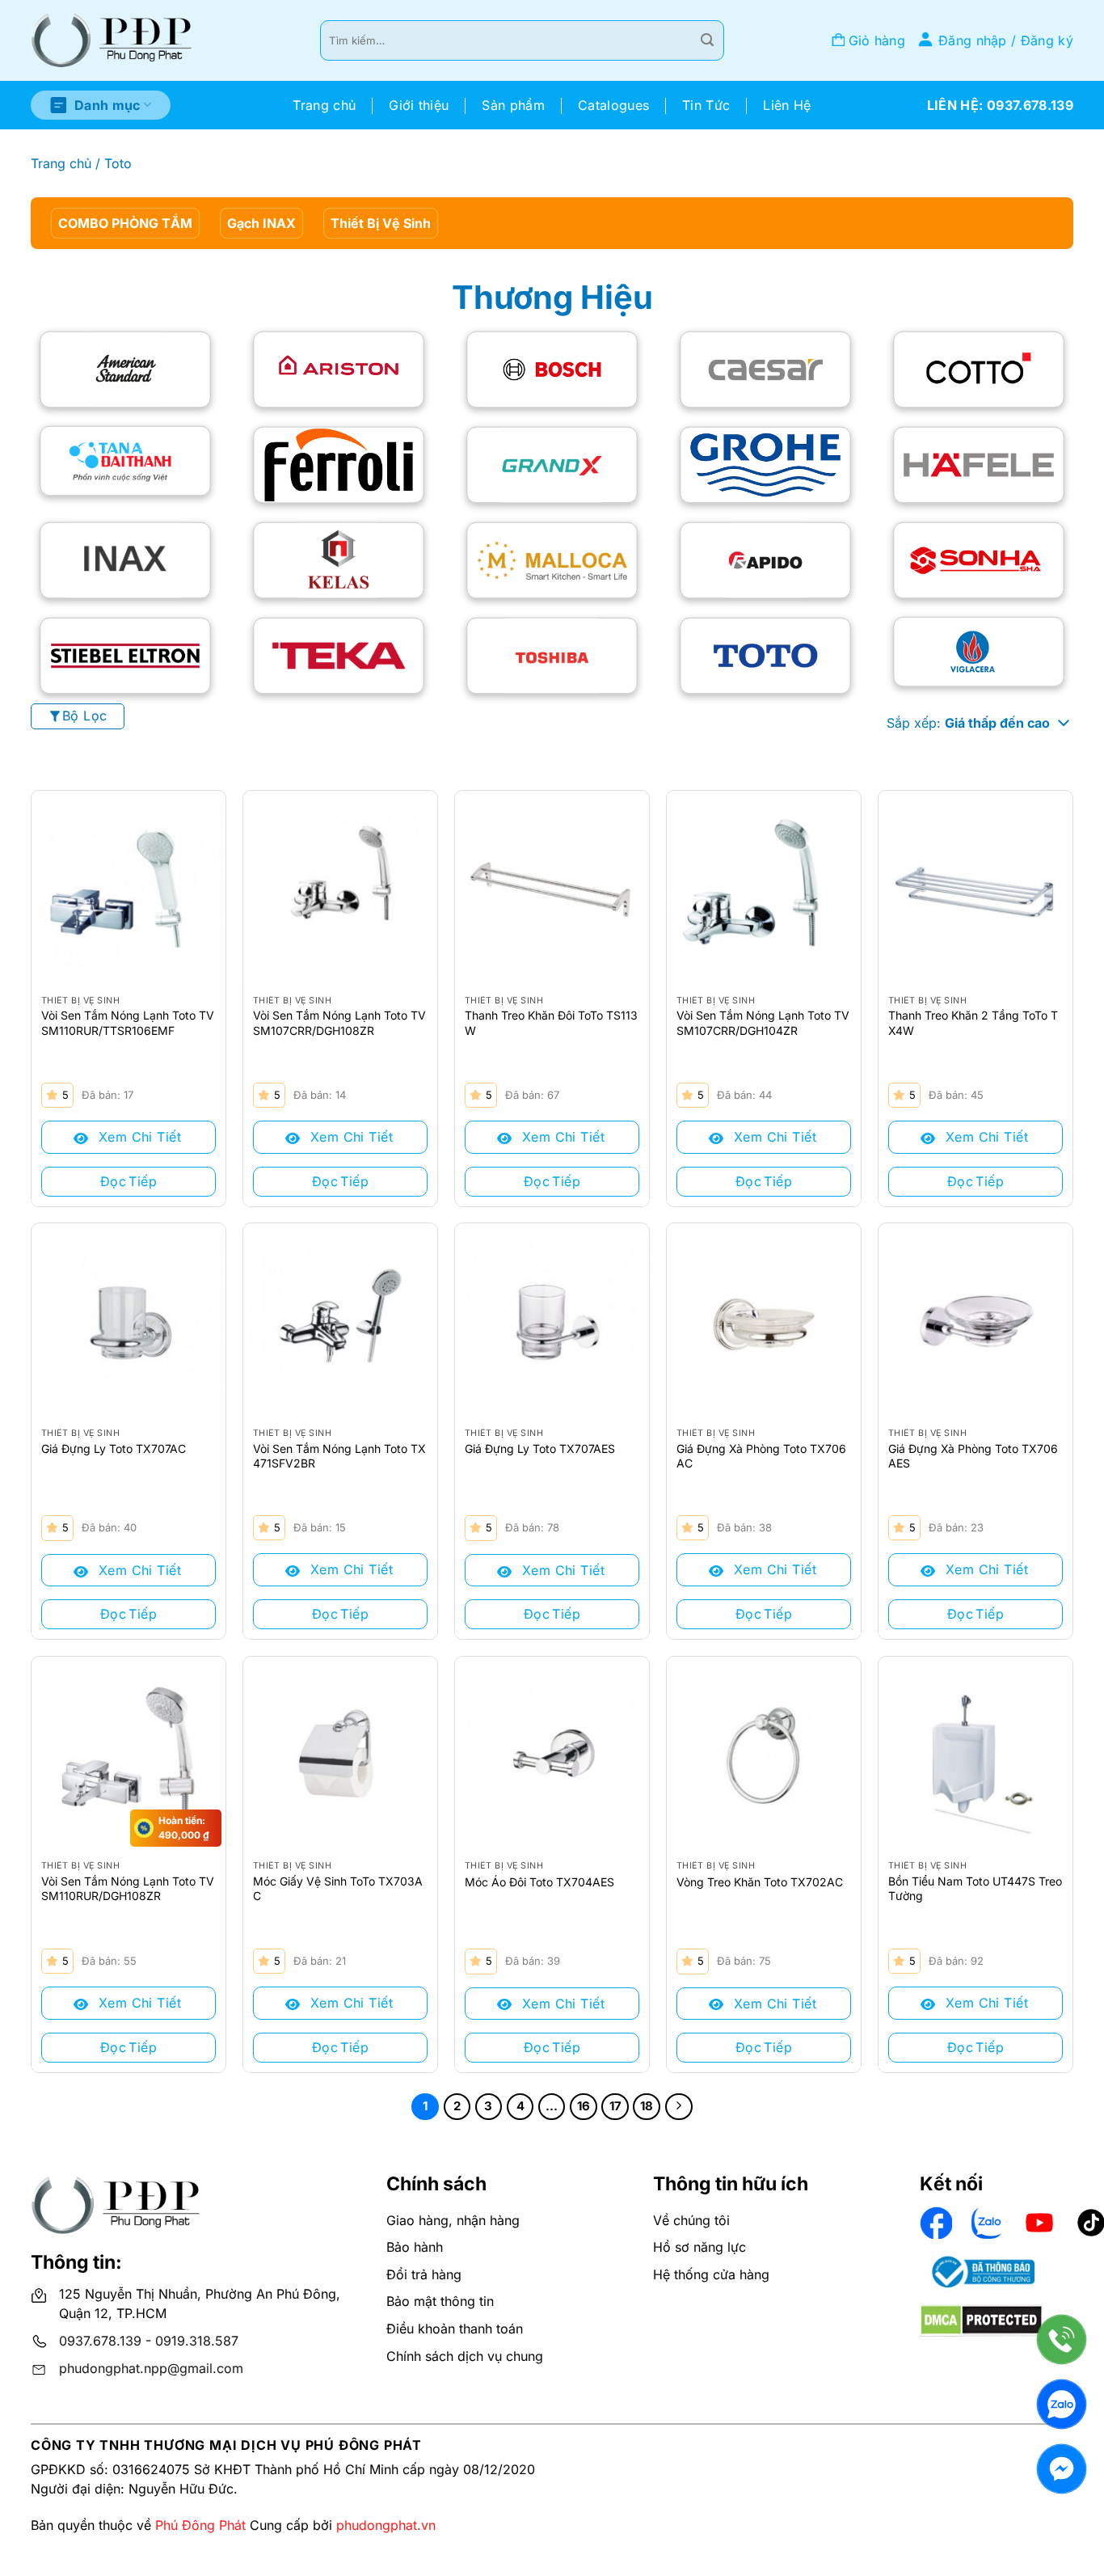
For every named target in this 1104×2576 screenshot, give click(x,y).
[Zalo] (1062, 2404)
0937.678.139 (100, 2341)
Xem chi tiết (137, 1137)
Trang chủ (324, 105)
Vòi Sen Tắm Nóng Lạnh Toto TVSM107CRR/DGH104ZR (763, 1022)
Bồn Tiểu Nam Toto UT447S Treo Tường (975, 1888)
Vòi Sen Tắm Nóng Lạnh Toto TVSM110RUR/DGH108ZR (128, 1888)
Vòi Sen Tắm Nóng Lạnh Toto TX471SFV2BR (339, 1456)
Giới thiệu (419, 105)
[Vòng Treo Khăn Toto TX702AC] (764, 1754)
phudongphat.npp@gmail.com (151, 2368)
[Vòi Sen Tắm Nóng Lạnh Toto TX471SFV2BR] (340, 1320)
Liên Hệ (787, 105)
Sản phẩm (513, 105)
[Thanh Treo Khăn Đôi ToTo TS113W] (552, 888)
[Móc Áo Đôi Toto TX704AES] (552, 1754)
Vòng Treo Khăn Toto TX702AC (760, 1882)
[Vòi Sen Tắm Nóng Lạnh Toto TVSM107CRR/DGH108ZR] (340, 888)
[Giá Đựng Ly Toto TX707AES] (552, 1320)
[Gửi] (707, 40)
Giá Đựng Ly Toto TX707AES (540, 1448)
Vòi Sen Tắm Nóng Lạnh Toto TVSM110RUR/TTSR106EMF (128, 1022)
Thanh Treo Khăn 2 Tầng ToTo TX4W (973, 1022)
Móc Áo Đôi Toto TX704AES (539, 1882)
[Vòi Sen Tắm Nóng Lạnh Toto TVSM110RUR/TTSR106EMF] (129, 888)
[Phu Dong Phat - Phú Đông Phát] (112, 41)
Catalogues (613, 105)
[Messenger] (1062, 2469)
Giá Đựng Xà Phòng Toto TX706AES (973, 1456)
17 (615, 2106)
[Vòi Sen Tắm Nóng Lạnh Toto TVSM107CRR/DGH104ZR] (764, 888)
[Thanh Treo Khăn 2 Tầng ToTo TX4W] (975, 888)
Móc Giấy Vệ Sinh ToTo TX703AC (338, 1888)
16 (584, 2106)
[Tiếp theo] (679, 2107)
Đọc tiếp (129, 1181)
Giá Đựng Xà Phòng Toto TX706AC (761, 1456)
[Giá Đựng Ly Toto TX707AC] (129, 1320)
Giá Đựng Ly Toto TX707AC (114, 1448)
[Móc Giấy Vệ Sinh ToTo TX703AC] (340, 1754)
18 (647, 2106)
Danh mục (107, 105)
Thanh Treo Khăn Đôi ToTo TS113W (551, 1022)
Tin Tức (706, 105)
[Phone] (1062, 2340)
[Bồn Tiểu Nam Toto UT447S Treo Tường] (975, 1754)
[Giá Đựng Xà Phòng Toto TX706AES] (975, 1320)
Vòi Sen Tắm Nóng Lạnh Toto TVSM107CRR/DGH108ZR (339, 1022)
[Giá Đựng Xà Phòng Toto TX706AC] (764, 1320)
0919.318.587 (197, 2341)
